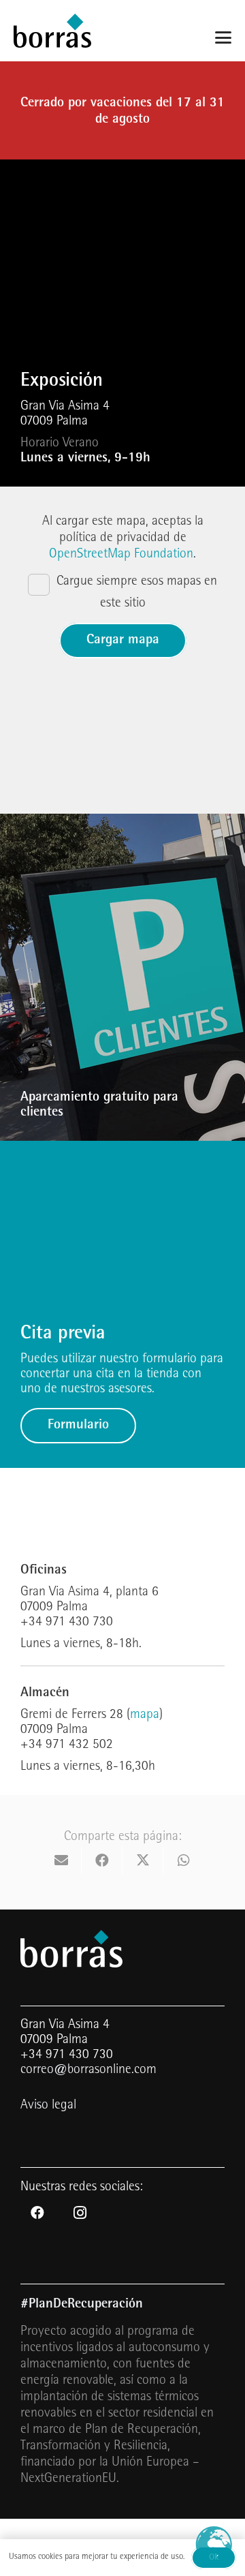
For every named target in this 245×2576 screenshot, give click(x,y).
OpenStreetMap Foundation (121, 555)
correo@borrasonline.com (88, 2070)
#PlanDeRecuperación (82, 2305)
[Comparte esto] (102, 1860)
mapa (145, 1715)
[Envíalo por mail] (61, 1860)
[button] (223, 37)
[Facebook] (37, 2213)
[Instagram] (80, 2213)
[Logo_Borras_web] (52, 31)
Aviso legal (48, 2106)
